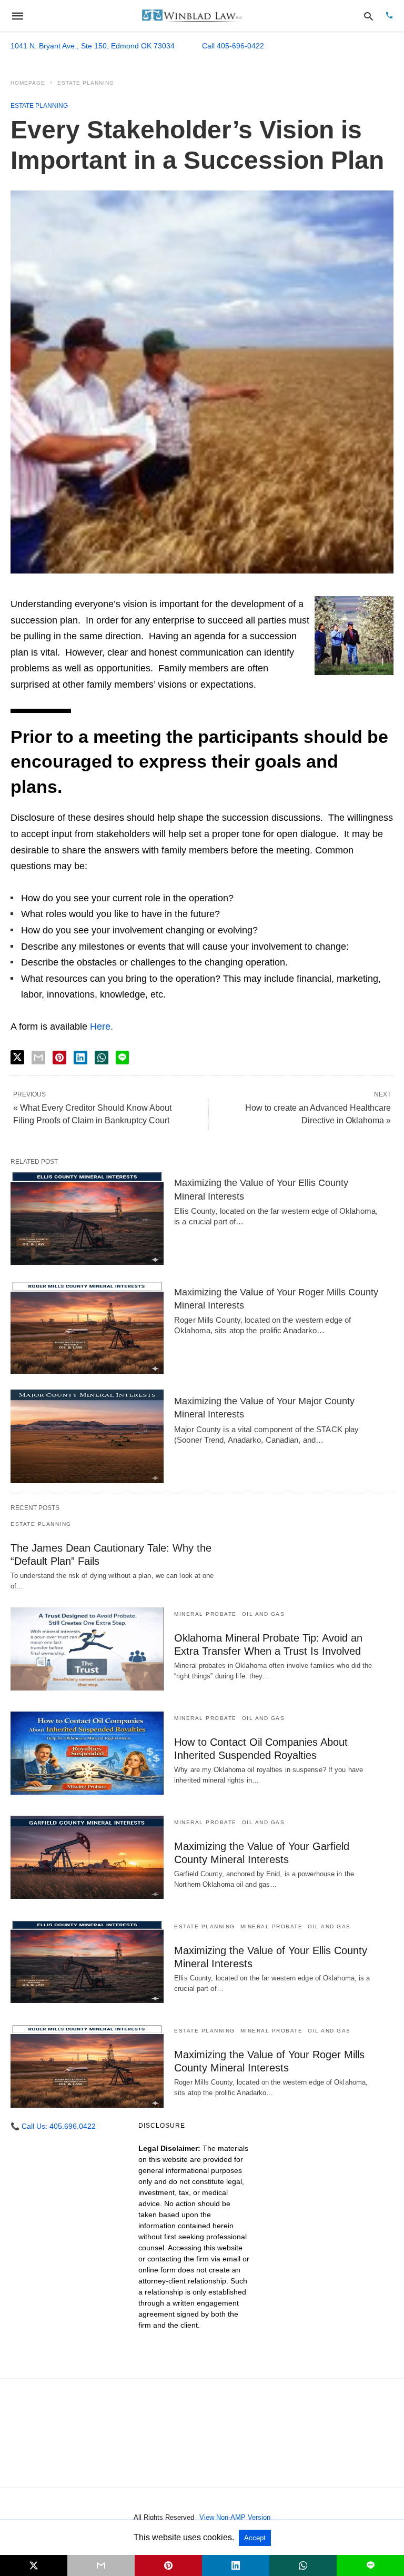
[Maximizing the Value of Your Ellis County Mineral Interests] (87, 1218)
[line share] (122, 1058)
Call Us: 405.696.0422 (53, 2126)
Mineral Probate (205, 1614)
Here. (102, 1027)
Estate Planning (86, 83)
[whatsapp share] (102, 1058)
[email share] (38, 1058)
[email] (101, 2565)
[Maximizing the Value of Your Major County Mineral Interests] (87, 1436)
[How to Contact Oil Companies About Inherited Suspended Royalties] (87, 1753)
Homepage (28, 83)
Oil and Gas (264, 1614)
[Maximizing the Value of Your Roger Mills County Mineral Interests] (87, 1327)
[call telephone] (389, 16)
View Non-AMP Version (235, 2517)
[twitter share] (17, 1057)
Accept (255, 2538)
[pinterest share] (59, 1058)
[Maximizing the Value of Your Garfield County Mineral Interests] (87, 1857)
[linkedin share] (80, 1058)
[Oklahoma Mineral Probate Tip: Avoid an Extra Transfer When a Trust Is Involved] (87, 1649)
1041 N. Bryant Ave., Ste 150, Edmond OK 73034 (93, 46)
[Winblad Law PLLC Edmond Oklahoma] (192, 16)
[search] (368, 16)
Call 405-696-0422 (233, 46)
